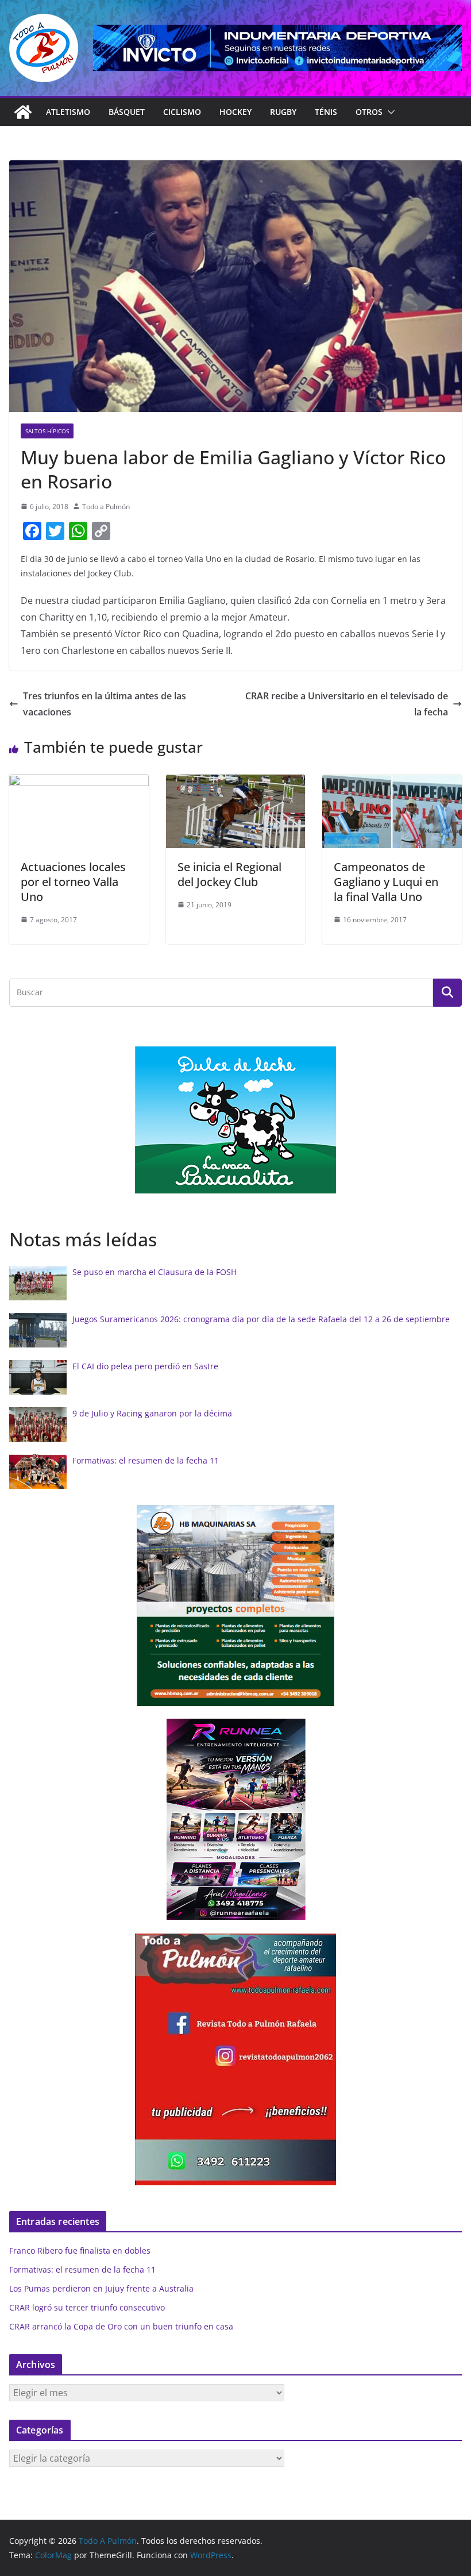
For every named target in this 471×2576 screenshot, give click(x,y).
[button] (389, 112)
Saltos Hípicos (47, 431)
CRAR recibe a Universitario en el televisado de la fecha (347, 704)
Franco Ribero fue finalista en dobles (80, 2250)
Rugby (283, 112)
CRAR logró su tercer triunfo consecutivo (87, 2307)
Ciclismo (182, 112)
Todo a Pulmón (106, 507)
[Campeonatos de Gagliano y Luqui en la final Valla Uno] (392, 783)
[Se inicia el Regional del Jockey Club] (236, 783)
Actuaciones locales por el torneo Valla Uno (73, 882)
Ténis (326, 112)
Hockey (235, 112)
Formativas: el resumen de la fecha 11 (146, 1460)
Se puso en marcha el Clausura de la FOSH (155, 1272)
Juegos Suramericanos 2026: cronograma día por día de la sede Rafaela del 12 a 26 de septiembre (261, 1319)
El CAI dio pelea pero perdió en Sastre (145, 1366)
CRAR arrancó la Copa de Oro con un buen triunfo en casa (121, 2326)
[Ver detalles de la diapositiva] (277, 48)
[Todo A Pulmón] (23, 112)
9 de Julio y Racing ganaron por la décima (152, 1413)
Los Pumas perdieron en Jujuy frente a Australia (101, 2288)
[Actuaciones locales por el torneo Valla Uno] (79, 783)
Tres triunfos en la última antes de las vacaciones (105, 704)
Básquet (127, 112)
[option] (235, 1120)
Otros (369, 112)
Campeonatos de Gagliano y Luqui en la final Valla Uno (386, 882)
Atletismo (68, 112)
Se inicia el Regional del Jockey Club (229, 874)
